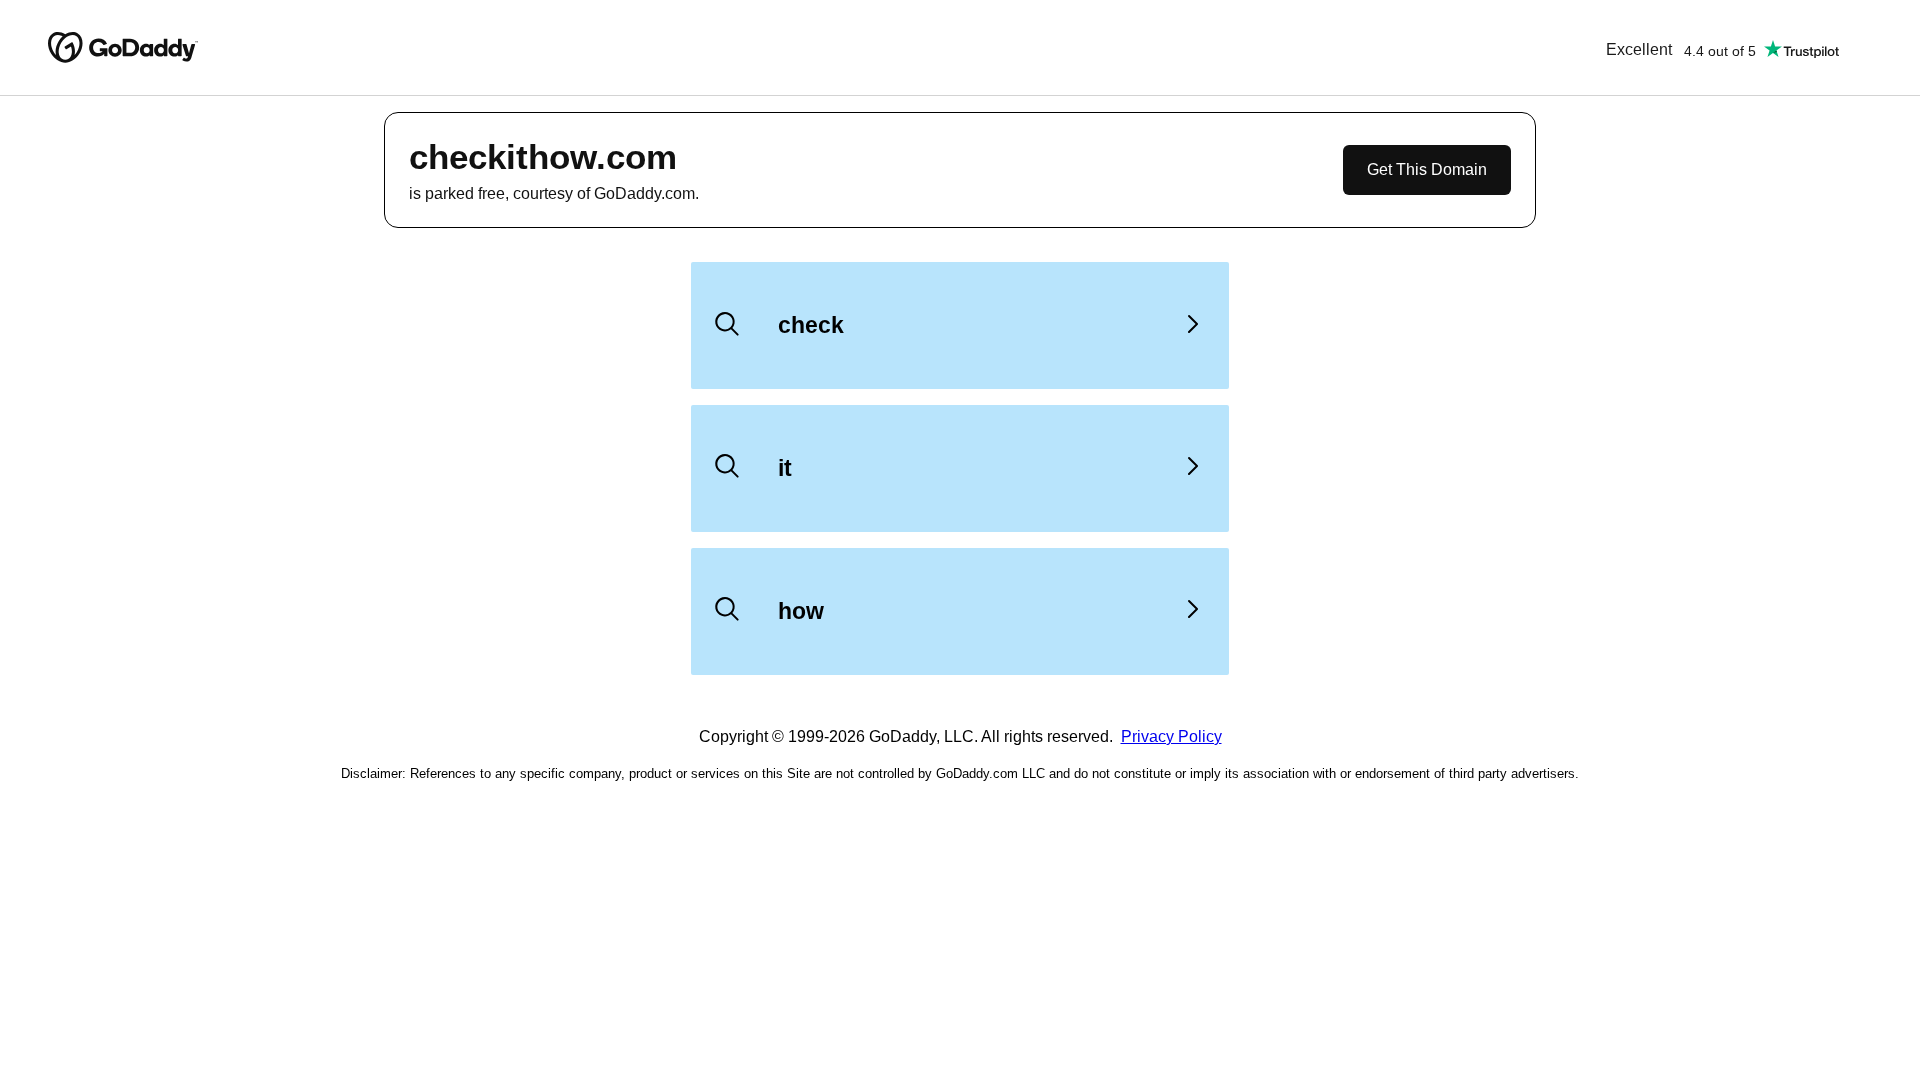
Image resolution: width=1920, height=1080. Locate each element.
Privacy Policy (1171, 736)
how (801, 611)
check (811, 325)
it (785, 468)
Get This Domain (1427, 169)
